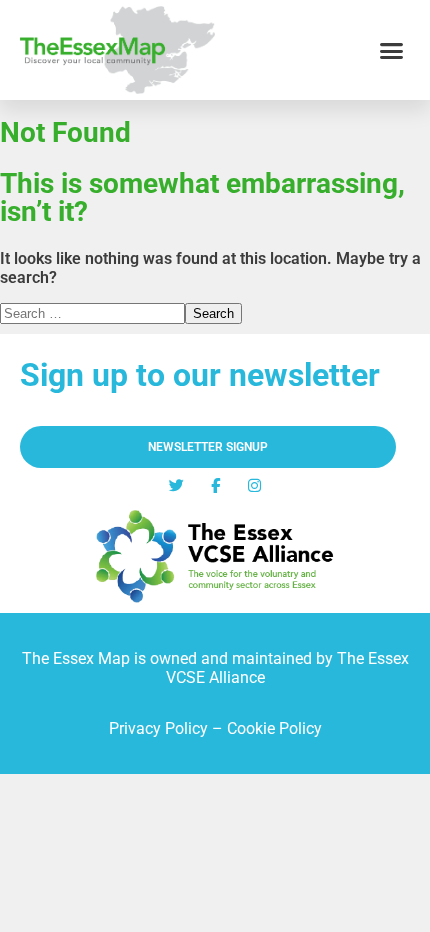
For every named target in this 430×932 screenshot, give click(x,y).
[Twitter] (176, 485)
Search (213, 313)
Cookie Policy (274, 728)
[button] (392, 50)
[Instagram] (254, 485)
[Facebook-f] (215, 485)
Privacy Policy (158, 728)
